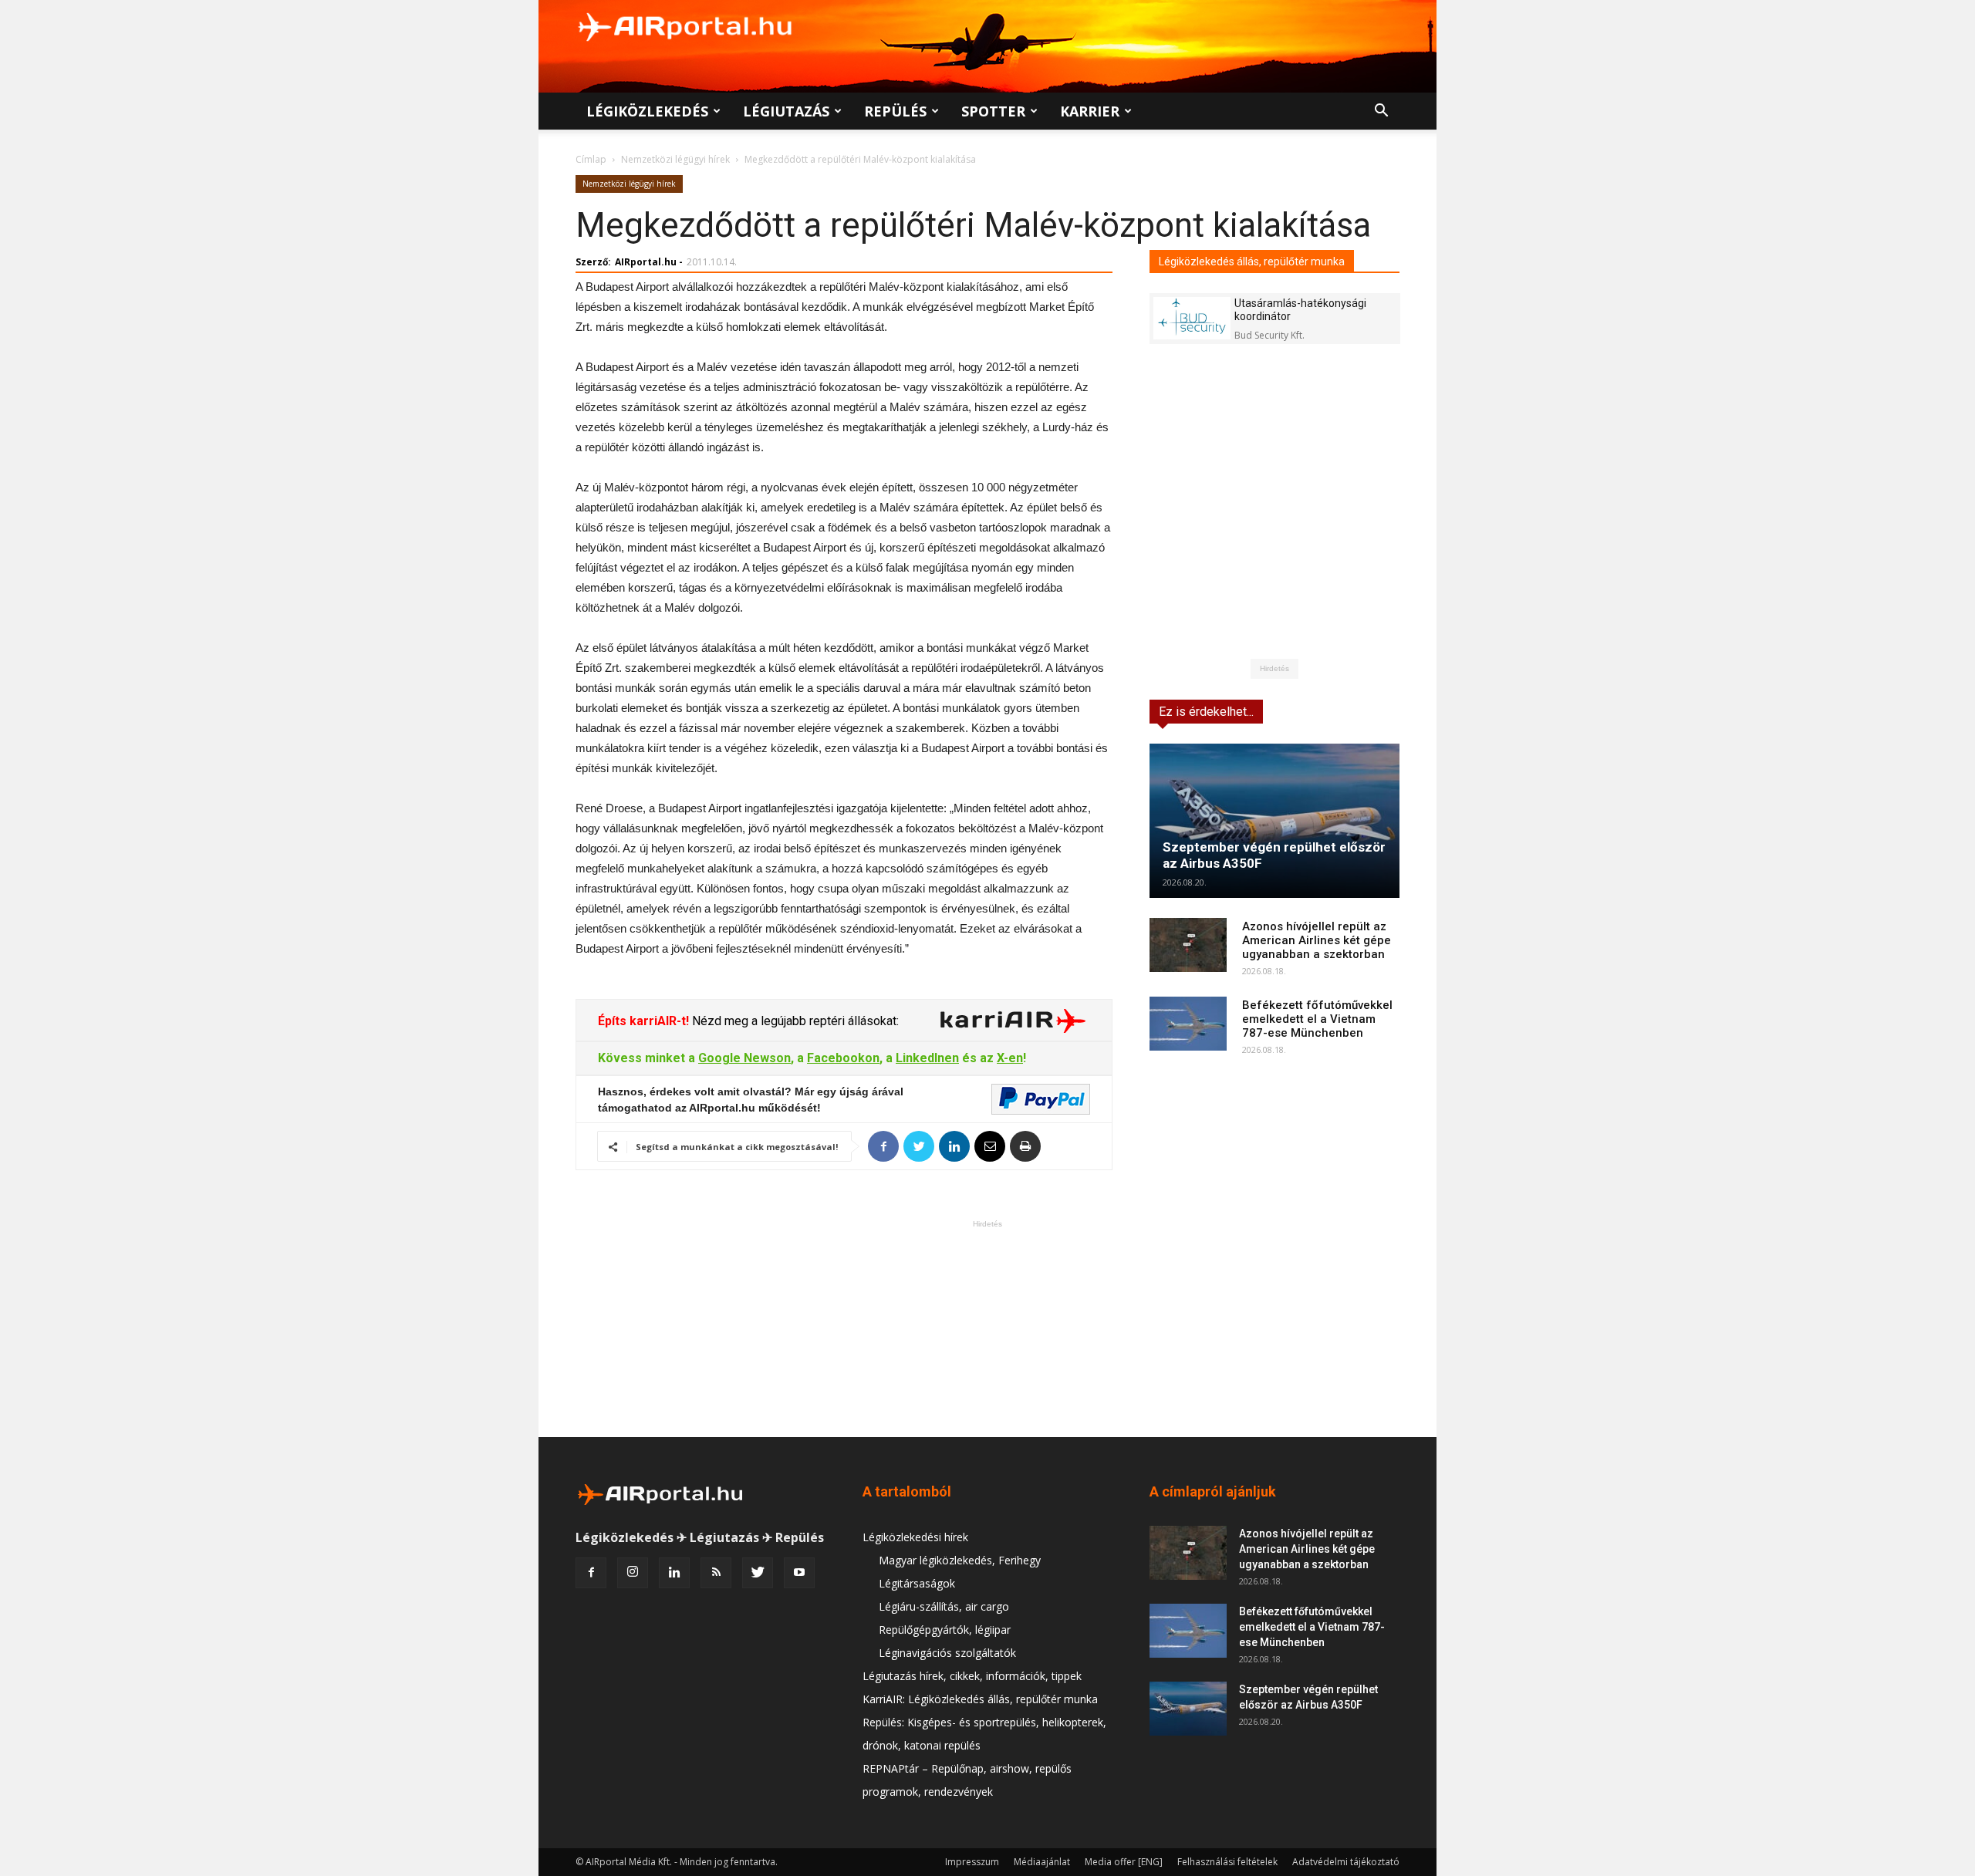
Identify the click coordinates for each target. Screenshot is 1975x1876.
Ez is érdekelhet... (1206, 712)
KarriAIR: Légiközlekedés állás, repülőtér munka (980, 1699)
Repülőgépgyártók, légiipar (945, 1630)
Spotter (993, 111)
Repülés (895, 111)
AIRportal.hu (646, 262)
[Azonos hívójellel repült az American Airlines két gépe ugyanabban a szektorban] (1188, 945)
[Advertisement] (987, 1328)
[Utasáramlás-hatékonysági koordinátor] (1192, 318)
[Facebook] (591, 1573)
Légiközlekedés (647, 111)
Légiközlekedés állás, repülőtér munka (1252, 261)
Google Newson (744, 1058)
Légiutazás (786, 111)
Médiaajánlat (1042, 1862)
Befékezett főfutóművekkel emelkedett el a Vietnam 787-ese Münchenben (1317, 1019)
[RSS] (716, 1573)
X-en (1010, 1058)
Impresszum (972, 1862)
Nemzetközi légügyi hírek (675, 159)
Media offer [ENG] (1124, 1862)
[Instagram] (633, 1573)
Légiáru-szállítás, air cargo (944, 1606)
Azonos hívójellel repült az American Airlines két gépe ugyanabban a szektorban (1317, 940)
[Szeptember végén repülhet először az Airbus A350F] (1274, 821)
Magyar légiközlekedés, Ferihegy (960, 1560)
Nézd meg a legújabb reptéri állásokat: (794, 1021)
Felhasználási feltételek (1227, 1862)
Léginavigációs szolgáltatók (947, 1653)
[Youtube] (799, 1573)
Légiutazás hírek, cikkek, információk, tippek (972, 1676)
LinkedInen (927, 1058)
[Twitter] (758, 1573)
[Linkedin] (674, 1573)
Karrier (1090, 111)
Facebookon (843, 1058)
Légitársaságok (917, 1583)
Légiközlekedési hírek (915, 1537)
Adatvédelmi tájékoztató (1346, 1862)
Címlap (591, 159)
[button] (1381, 112)
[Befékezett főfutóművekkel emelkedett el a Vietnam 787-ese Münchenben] (1188, 1024)
